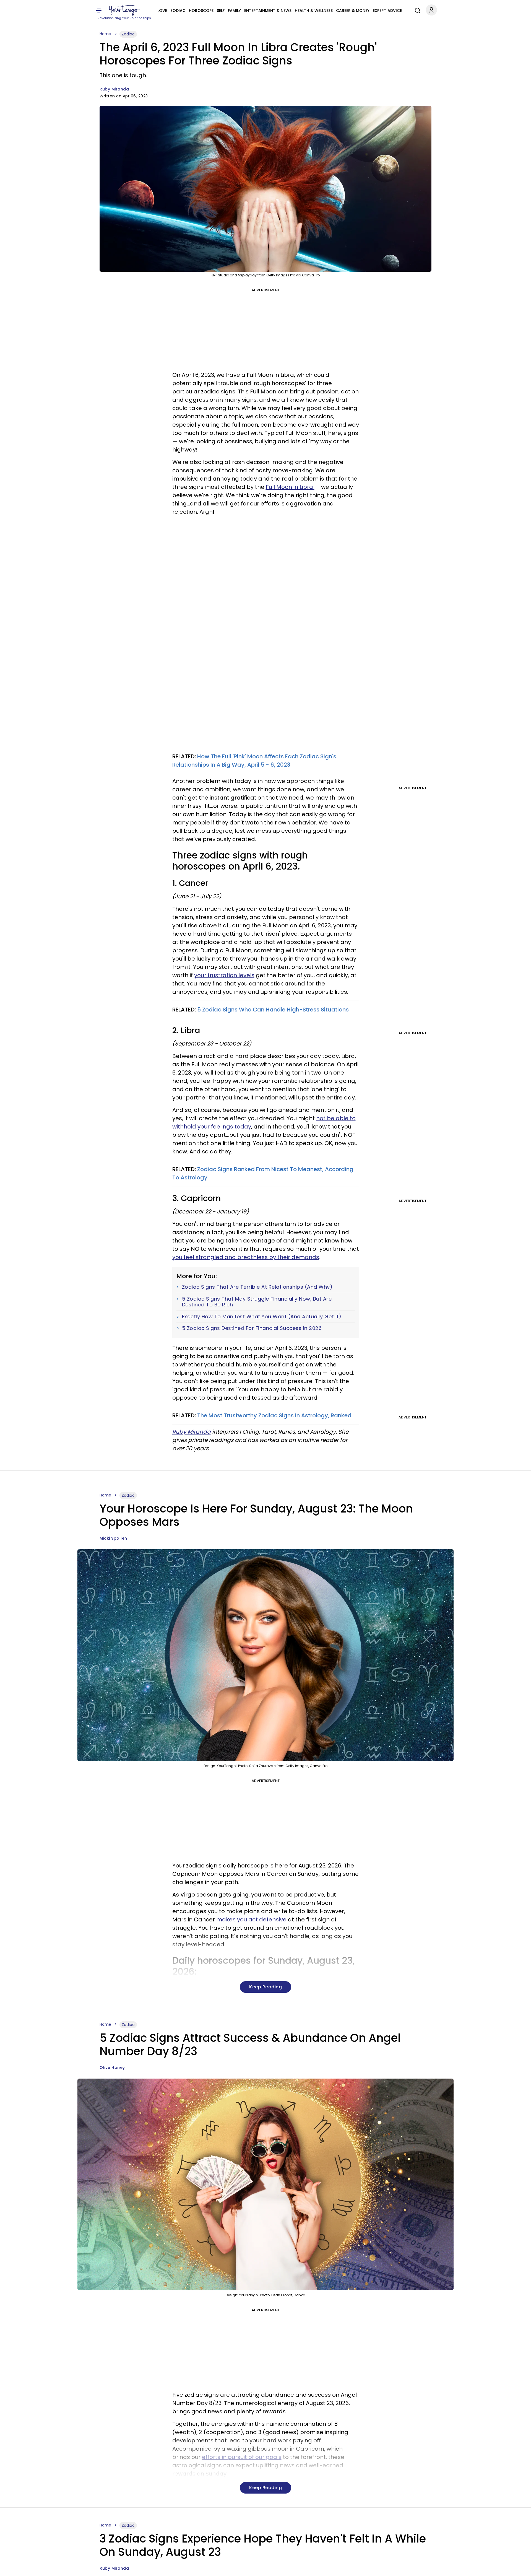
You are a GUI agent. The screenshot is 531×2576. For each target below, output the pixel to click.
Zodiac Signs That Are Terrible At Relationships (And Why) (257, 1287)
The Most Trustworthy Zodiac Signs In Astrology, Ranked (274, 1415)
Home (105, 34)
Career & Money (353, 11)
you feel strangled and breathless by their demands (246, 1257)
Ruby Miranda (114, 89)
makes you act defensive (251, 1919)
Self (221, 11)
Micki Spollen (113, 1538)
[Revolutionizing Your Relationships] (124, 10)
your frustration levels (224, 975)
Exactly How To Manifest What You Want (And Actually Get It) (262, 1317)
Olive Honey (112, 2067)
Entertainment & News (268, 11)
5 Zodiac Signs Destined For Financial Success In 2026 (252, 1328)
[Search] (416, 10)
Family (234, 11)
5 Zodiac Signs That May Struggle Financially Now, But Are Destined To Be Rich (257, 1302)
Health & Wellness (314, 11)
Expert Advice (387, 11)
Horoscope (201, 11)
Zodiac (178, 11)
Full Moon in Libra (290, 487)
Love (162, 11)
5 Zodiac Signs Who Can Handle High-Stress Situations (273, 1010)
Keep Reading (265, 1987)
